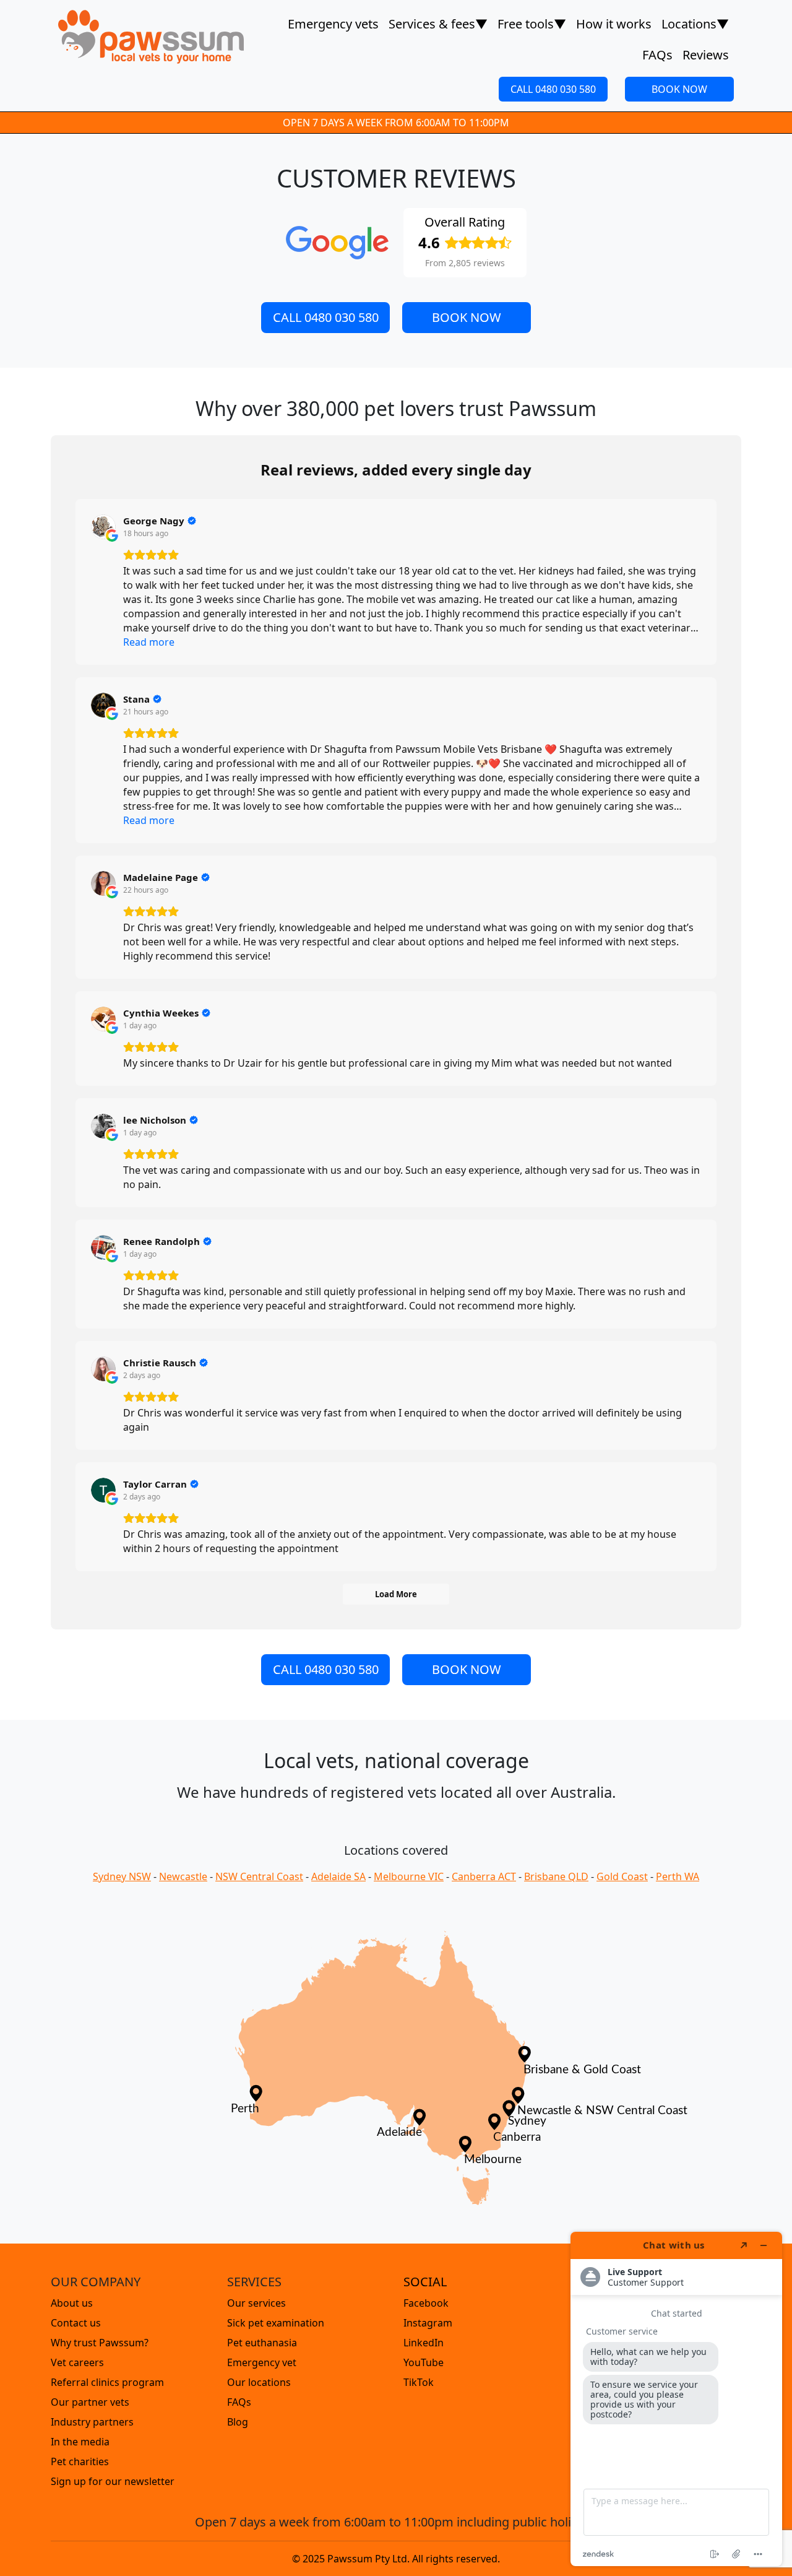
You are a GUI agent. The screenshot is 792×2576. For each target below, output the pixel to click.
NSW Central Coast (259, 1876)
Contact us (76, 2323)
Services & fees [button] (438, 24)
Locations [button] (695, 24)
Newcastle (183, 1876)
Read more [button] (149, 642)
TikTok (419, 2382)
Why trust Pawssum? (100, 2343)
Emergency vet (262, 2362)
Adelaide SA (338, 1876)
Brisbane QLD (556, 1876)
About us (72, 2303)
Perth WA (678, 1876)
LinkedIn (424, 2343)
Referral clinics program (107, 2382)
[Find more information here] (676, 2399)
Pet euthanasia (262, 2343)
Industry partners (92, 2422)
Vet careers (77, 2362)
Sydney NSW (122, 1876)
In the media (80, 2442)
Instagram (428, 2323)
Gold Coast (622, 1876)
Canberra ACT (484, 1876)
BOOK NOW (679, 89)
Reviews (706, 55)
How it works (614, 24)
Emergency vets (333, 24)
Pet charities (80, 2461)
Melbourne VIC (409, 1876)
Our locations (259, 2382)
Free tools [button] (532, 24)
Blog (238, 2422)
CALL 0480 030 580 (553, 89)
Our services (256, 2303)
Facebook (426, 2303)
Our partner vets (90, 2402)
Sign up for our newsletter (113, 2481)
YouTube (424, 2362)
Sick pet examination (276, 2323)
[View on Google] (103, 527)
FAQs (657, 55)
